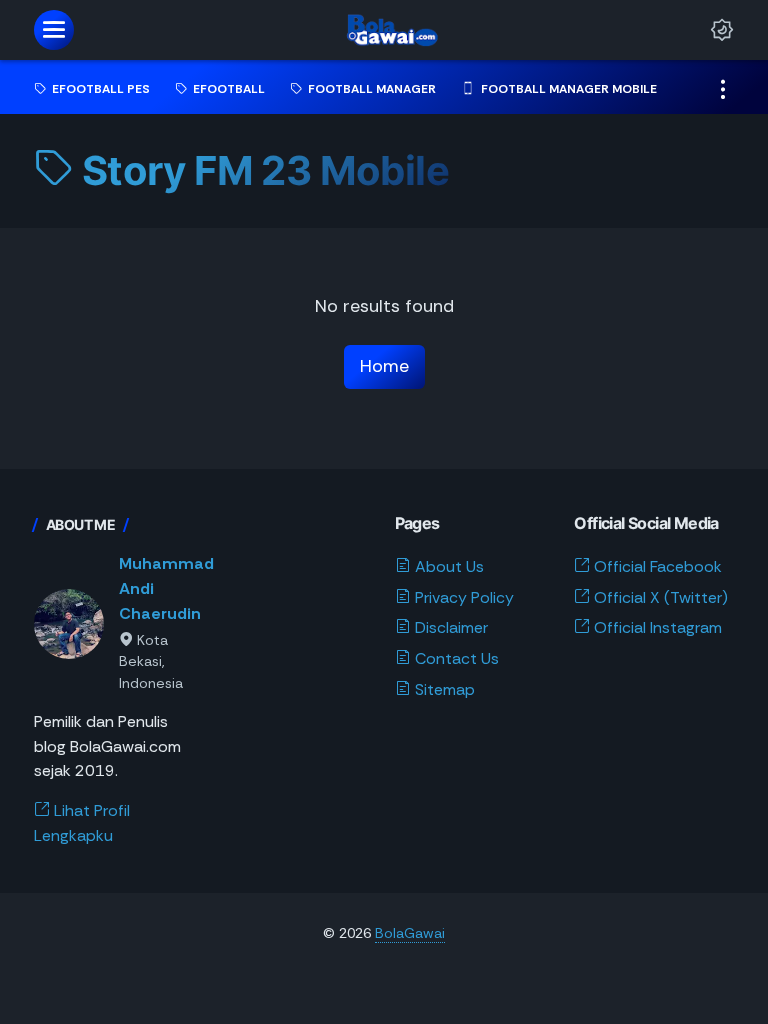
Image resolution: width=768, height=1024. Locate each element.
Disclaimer (449, 627)
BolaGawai (410, 933)
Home (384, 366)
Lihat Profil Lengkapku (82, 823)
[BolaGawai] (386, 30)
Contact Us (455, 658)
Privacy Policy (462, 597)
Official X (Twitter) (659, 597)
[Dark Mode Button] (722, 30)
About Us (447, 566)
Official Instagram (656, 627)
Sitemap (443, 689)
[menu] (54, 30)
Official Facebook (656, 566)
